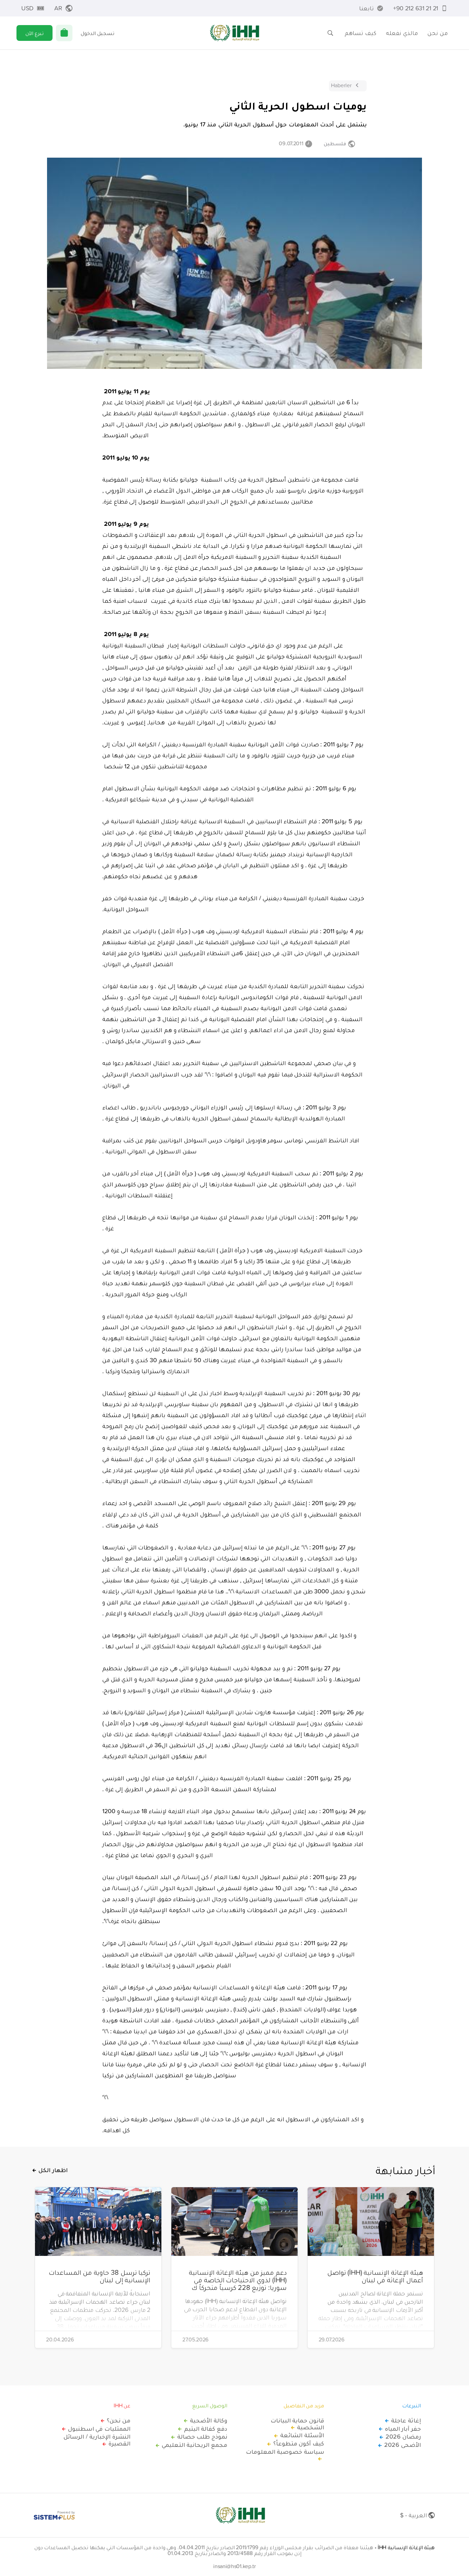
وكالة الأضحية (209, 2420)
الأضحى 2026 (403, 2445)
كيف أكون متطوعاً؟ (299, 2443)
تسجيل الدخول (98, 33)
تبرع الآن (35, 33)
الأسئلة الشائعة (302, 2435)
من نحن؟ (119, 2420)
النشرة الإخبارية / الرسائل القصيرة (97, 2440)
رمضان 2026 (403, 2437)
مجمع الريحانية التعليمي (195, 2445)
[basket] (64, 33)
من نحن (438, 33)
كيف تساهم (361, 33)
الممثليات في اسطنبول (99, 2429)
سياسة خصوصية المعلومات (285, 2452)
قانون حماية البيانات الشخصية (297, 2424)
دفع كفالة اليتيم (206, 2429)
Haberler (341, 85)
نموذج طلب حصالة (202, 2437)
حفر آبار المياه (403, 2429)
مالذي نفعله (402, 33)
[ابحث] (330, 33)
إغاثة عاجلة (406, 2420)
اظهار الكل (53, 2170)
